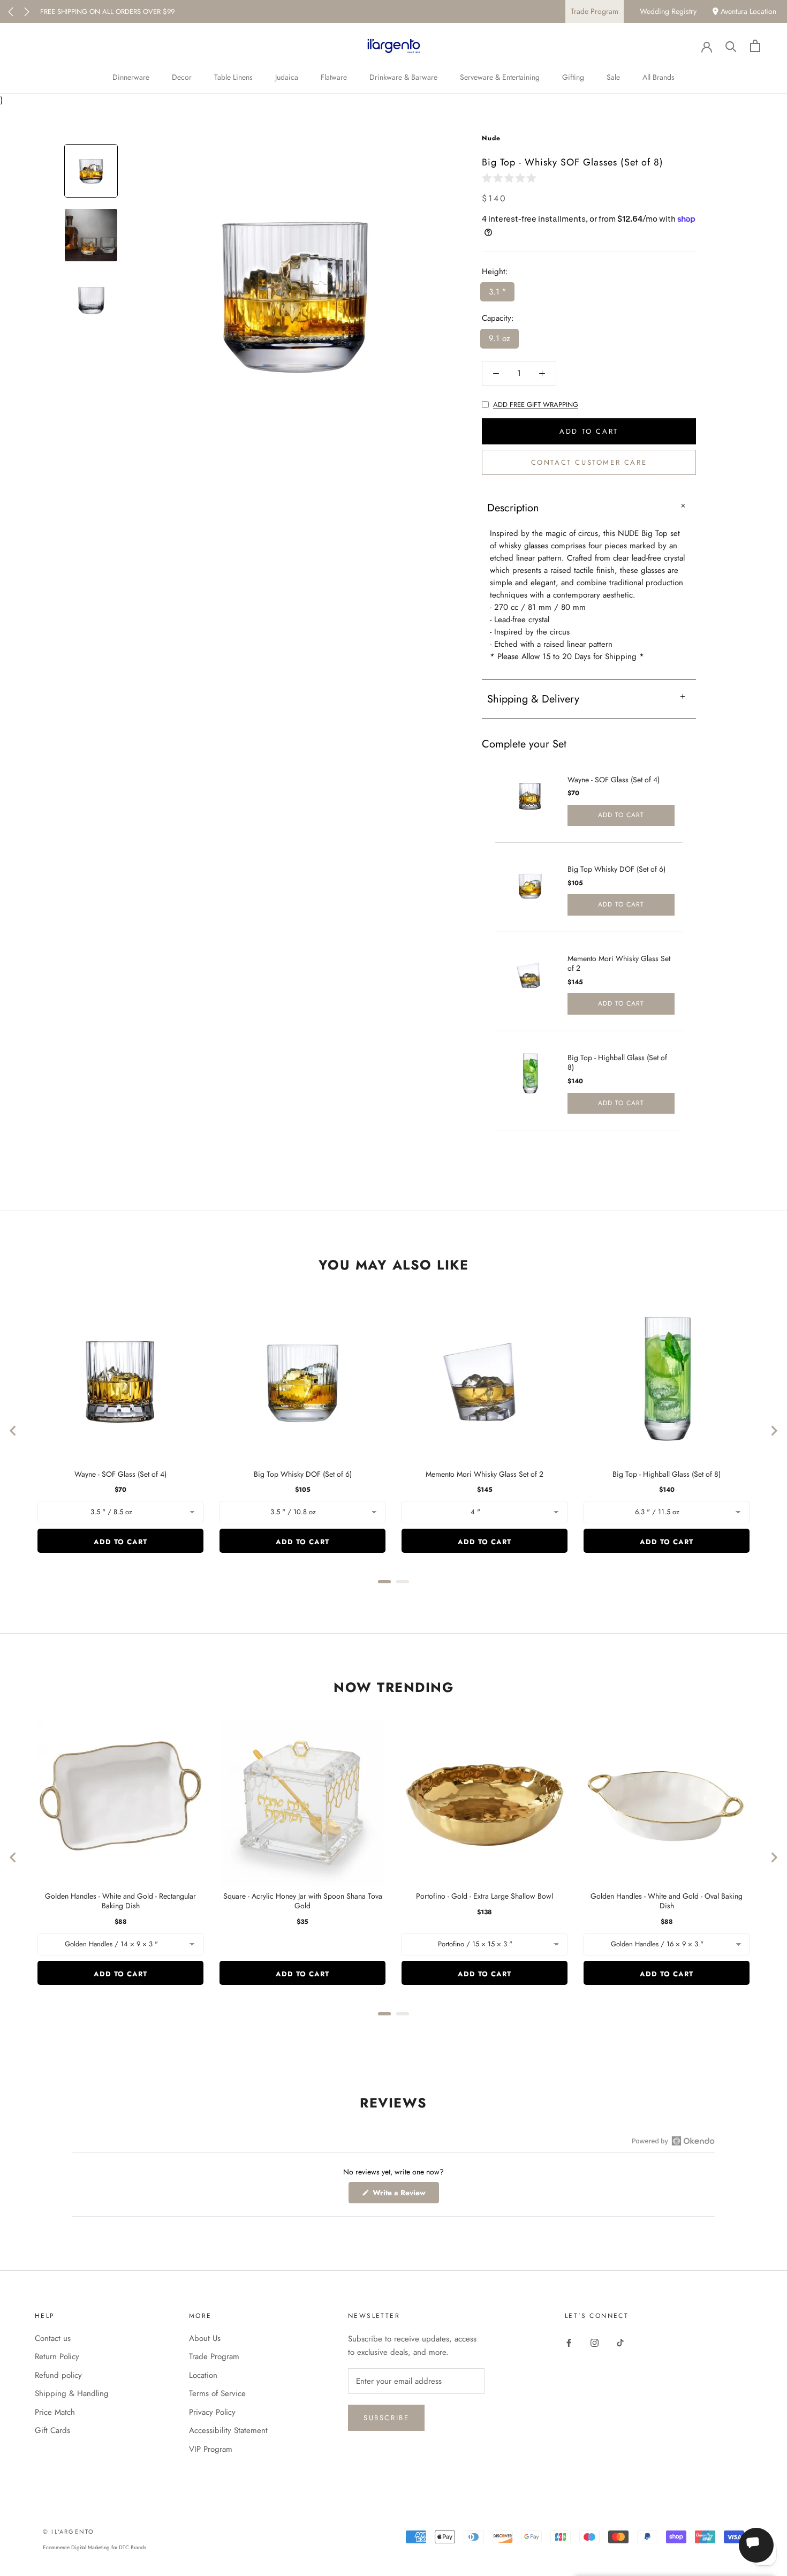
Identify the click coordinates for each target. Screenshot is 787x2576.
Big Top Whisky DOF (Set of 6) (616, 869)
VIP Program (211, 2449)
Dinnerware (131, 77)
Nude (491, 138)
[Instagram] (595, 2342)
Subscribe (386, 2418)
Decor (182, 77)
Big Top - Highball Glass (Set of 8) (617, 1062)
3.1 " (497, 292)
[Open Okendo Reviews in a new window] (673, 2141)
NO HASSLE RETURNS (74, 12)
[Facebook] (569, 2342)
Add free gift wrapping (536, 405)
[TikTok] (620, 2342)
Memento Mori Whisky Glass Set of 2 (619, 963)
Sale (613, 77)
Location (203, 2375)
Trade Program (595, 11)
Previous (11, 12)
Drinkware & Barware (403, 77)
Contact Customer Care (589, 463)
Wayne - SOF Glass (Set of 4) (614, 780)
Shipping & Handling (72, 2393)
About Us (205, 2338)
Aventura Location (747, 11)
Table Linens (233, 77)
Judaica (287, 77)
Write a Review (405, 2195)
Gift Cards (52, 2430)
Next (27, 12)
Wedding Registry (668, 11)
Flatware (334, 77)
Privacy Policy (212, 2412)
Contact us (53, 2338)
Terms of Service (217, 2393)
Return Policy (57, 2356)
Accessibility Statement (228, 2430)
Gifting (573, 77)
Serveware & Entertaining (500, 77)
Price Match (55, 2412)
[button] (511, 177)
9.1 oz (500, 339)
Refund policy (58, 2375)
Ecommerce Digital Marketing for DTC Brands (94, 2547)
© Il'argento (69, 2532)
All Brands (659, 77)
